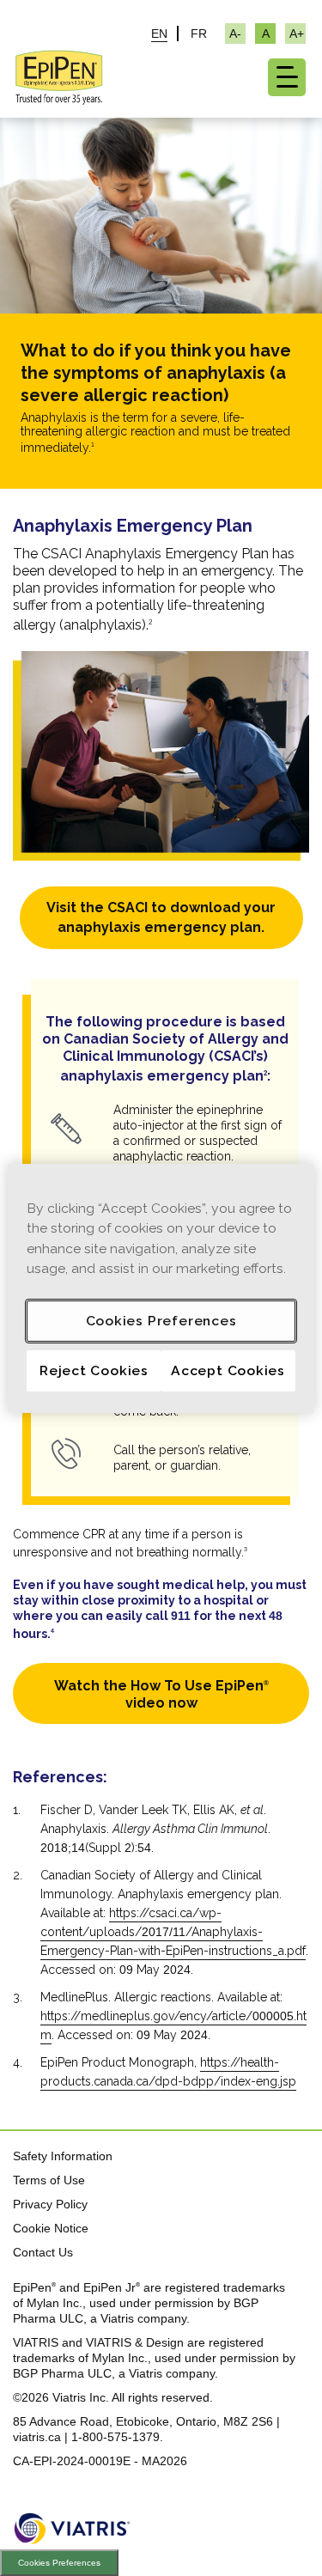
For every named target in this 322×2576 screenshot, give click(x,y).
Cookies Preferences (59, 2563)
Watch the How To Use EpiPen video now (161, 1694)
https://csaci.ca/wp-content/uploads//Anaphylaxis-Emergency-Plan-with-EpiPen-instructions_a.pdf (173, 1932)
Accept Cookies (228, 1370)
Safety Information (63, 2156)
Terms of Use (49, 2180)
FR (199, 33)
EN (159, 33)
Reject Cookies (94, 1370)
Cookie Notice (51, 2228)
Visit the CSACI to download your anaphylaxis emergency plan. (161, 917)
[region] (161, 1288)
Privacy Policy (50, 2204)
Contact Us (43, 2252)
